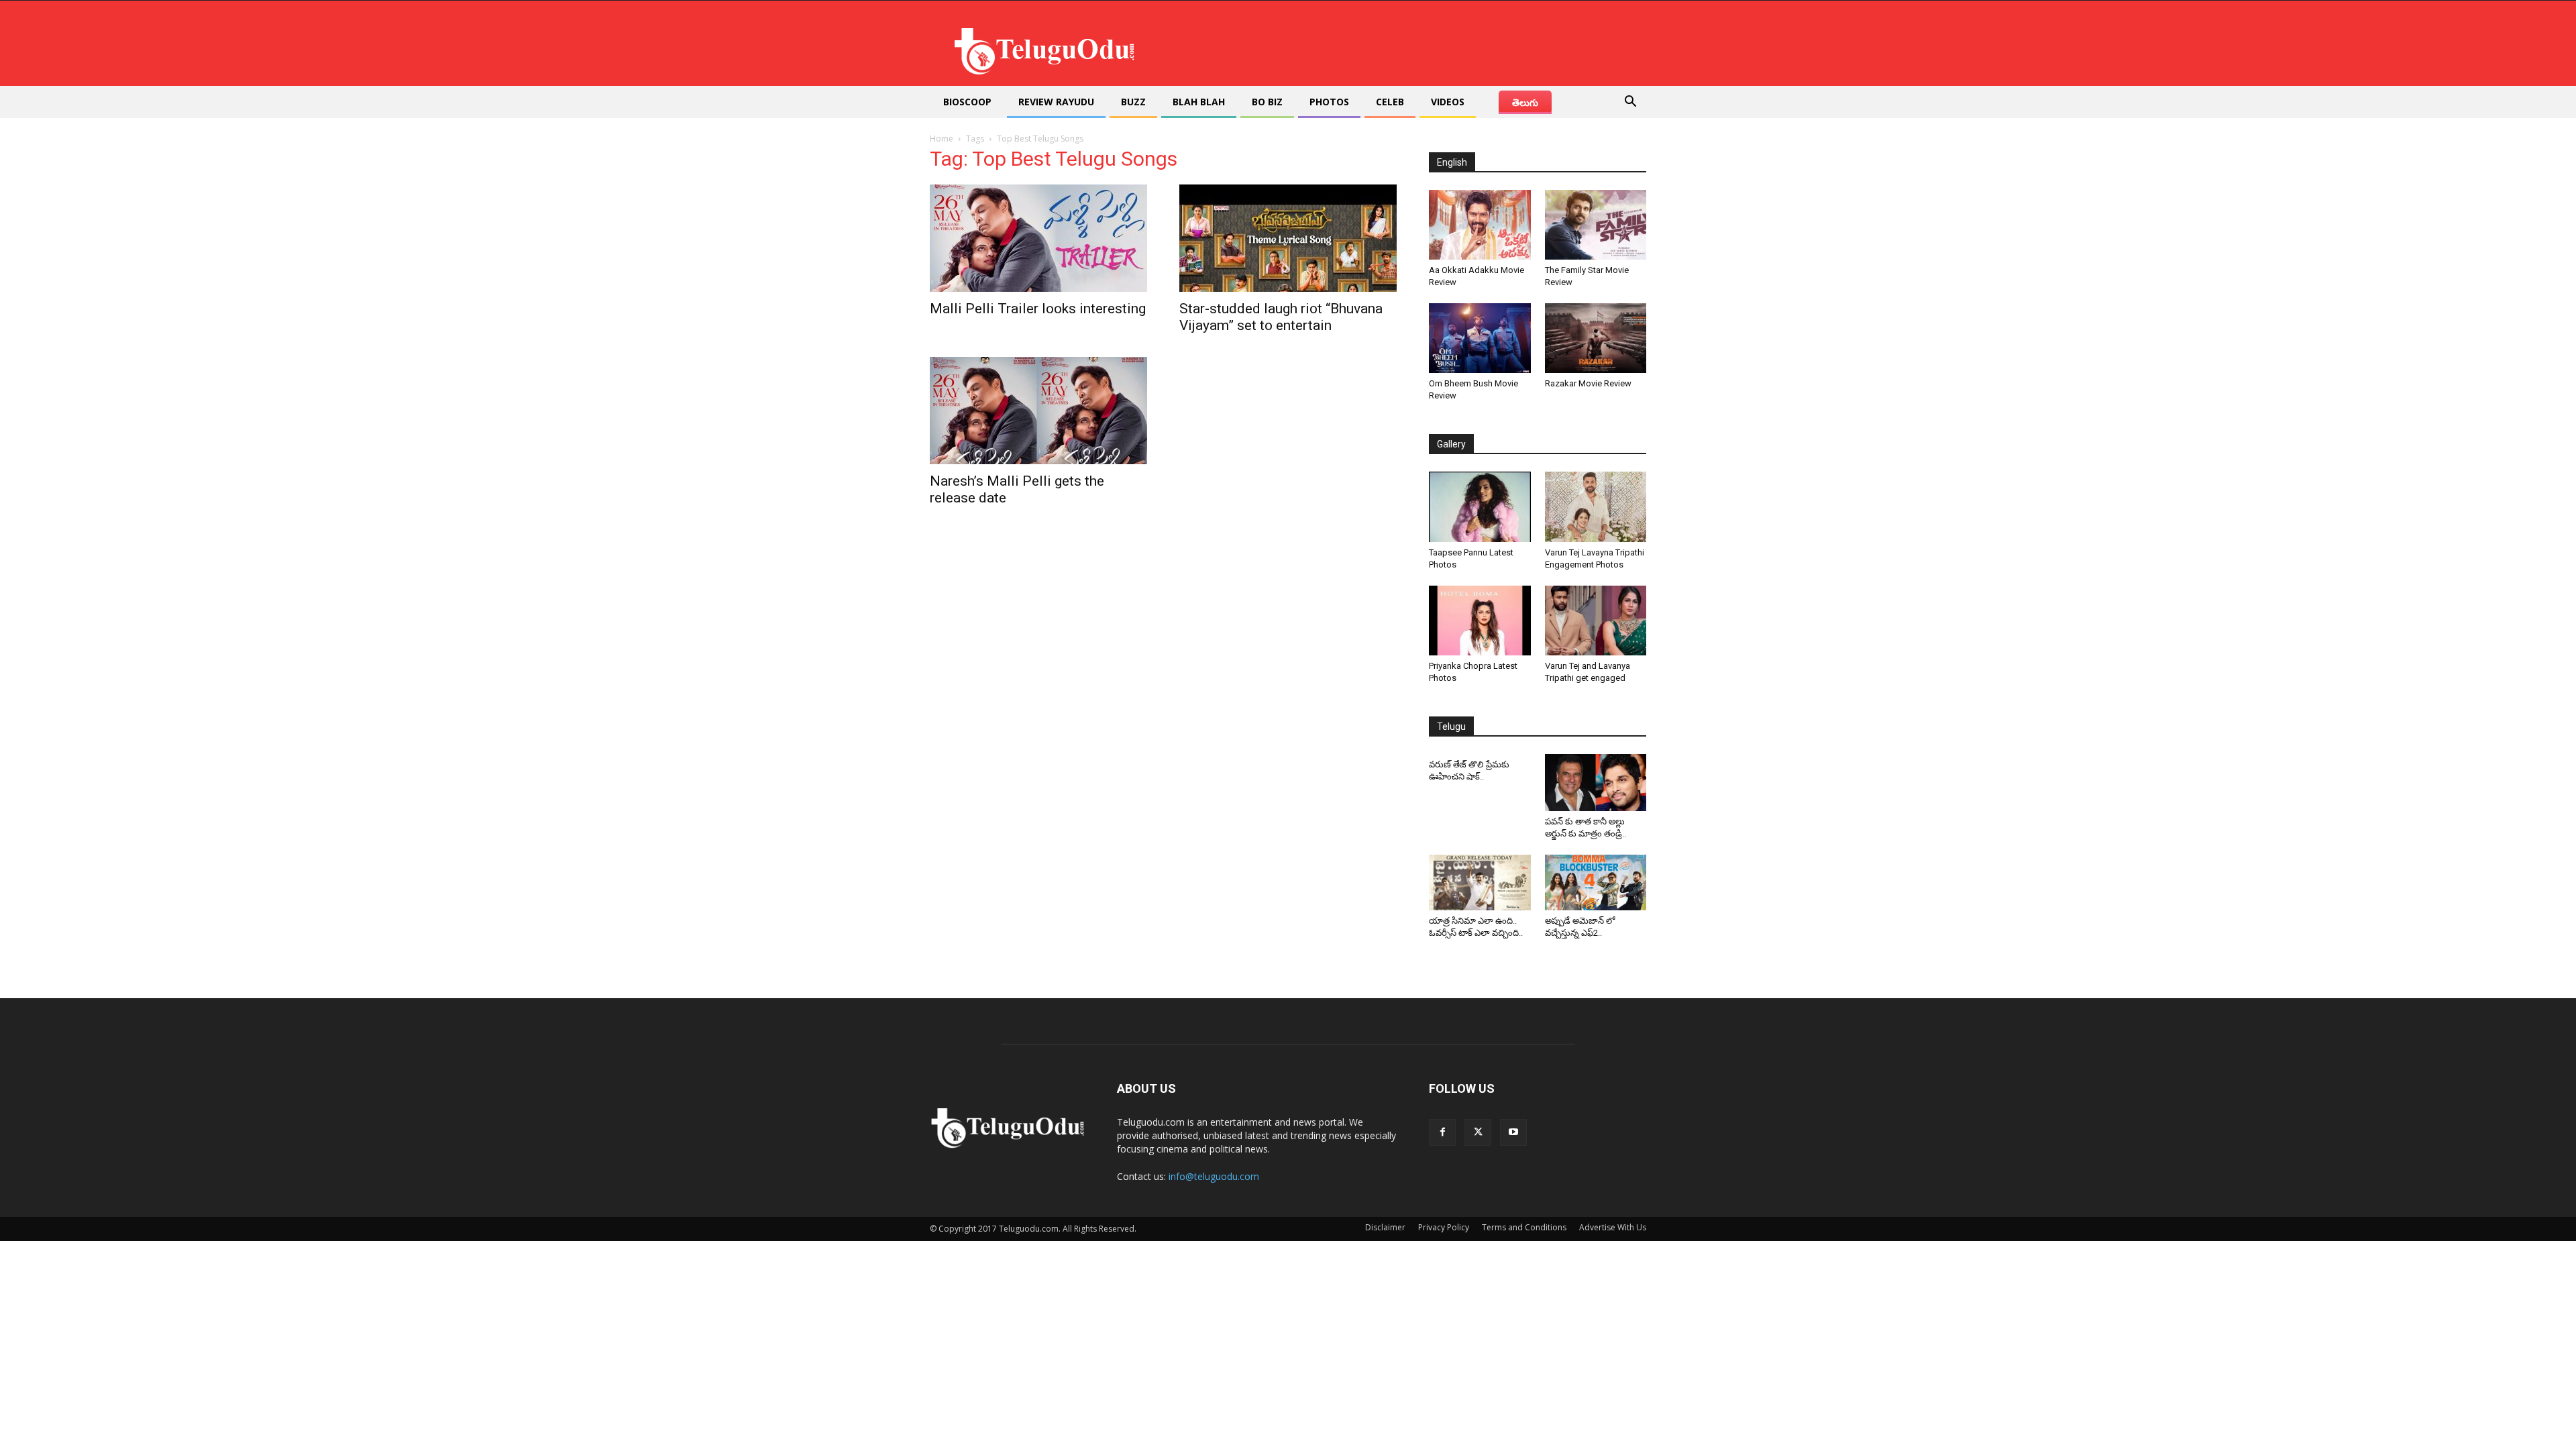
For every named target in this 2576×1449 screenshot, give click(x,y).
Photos (1329, 102)
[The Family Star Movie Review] (1596, 225)
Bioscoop (967, 102)
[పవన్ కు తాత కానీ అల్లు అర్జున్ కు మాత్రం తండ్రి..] (1596, 783)
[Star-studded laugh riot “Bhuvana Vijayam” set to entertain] (1288, 238)
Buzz (1133, 102)
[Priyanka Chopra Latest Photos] (1480, 621)
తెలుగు (1525, 102)
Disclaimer (1385, 1227)
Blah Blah (1199, 102)
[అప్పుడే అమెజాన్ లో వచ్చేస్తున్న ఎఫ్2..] (1596, 883)
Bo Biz (1267, 102)
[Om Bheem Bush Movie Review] (1480, 338)
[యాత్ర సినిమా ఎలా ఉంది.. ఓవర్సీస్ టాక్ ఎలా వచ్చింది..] (1480, 883)
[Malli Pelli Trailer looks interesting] (1038, 238)
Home (942, 139)
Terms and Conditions (1524, 1227)
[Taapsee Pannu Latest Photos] (1480, 506)
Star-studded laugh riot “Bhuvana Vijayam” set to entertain (1281, 317)
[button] (1630, 103)
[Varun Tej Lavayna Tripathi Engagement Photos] (1596, 506)
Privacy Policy (1444, 1227)
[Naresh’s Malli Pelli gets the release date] (1038, 411)
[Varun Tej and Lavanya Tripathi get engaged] (1596, 621)
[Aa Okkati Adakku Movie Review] (1480, 225)
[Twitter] (1478, 1132)
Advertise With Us (1613, 1227)
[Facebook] (1442, 1132)
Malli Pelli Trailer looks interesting (1038, 309)
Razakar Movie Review (1588, 383)
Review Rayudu (1056, 102)
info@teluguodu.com (1214, 1176)
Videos (1448, 102)
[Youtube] (1513, 1132)
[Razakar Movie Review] (1596, 338)
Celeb (1390, 102)
